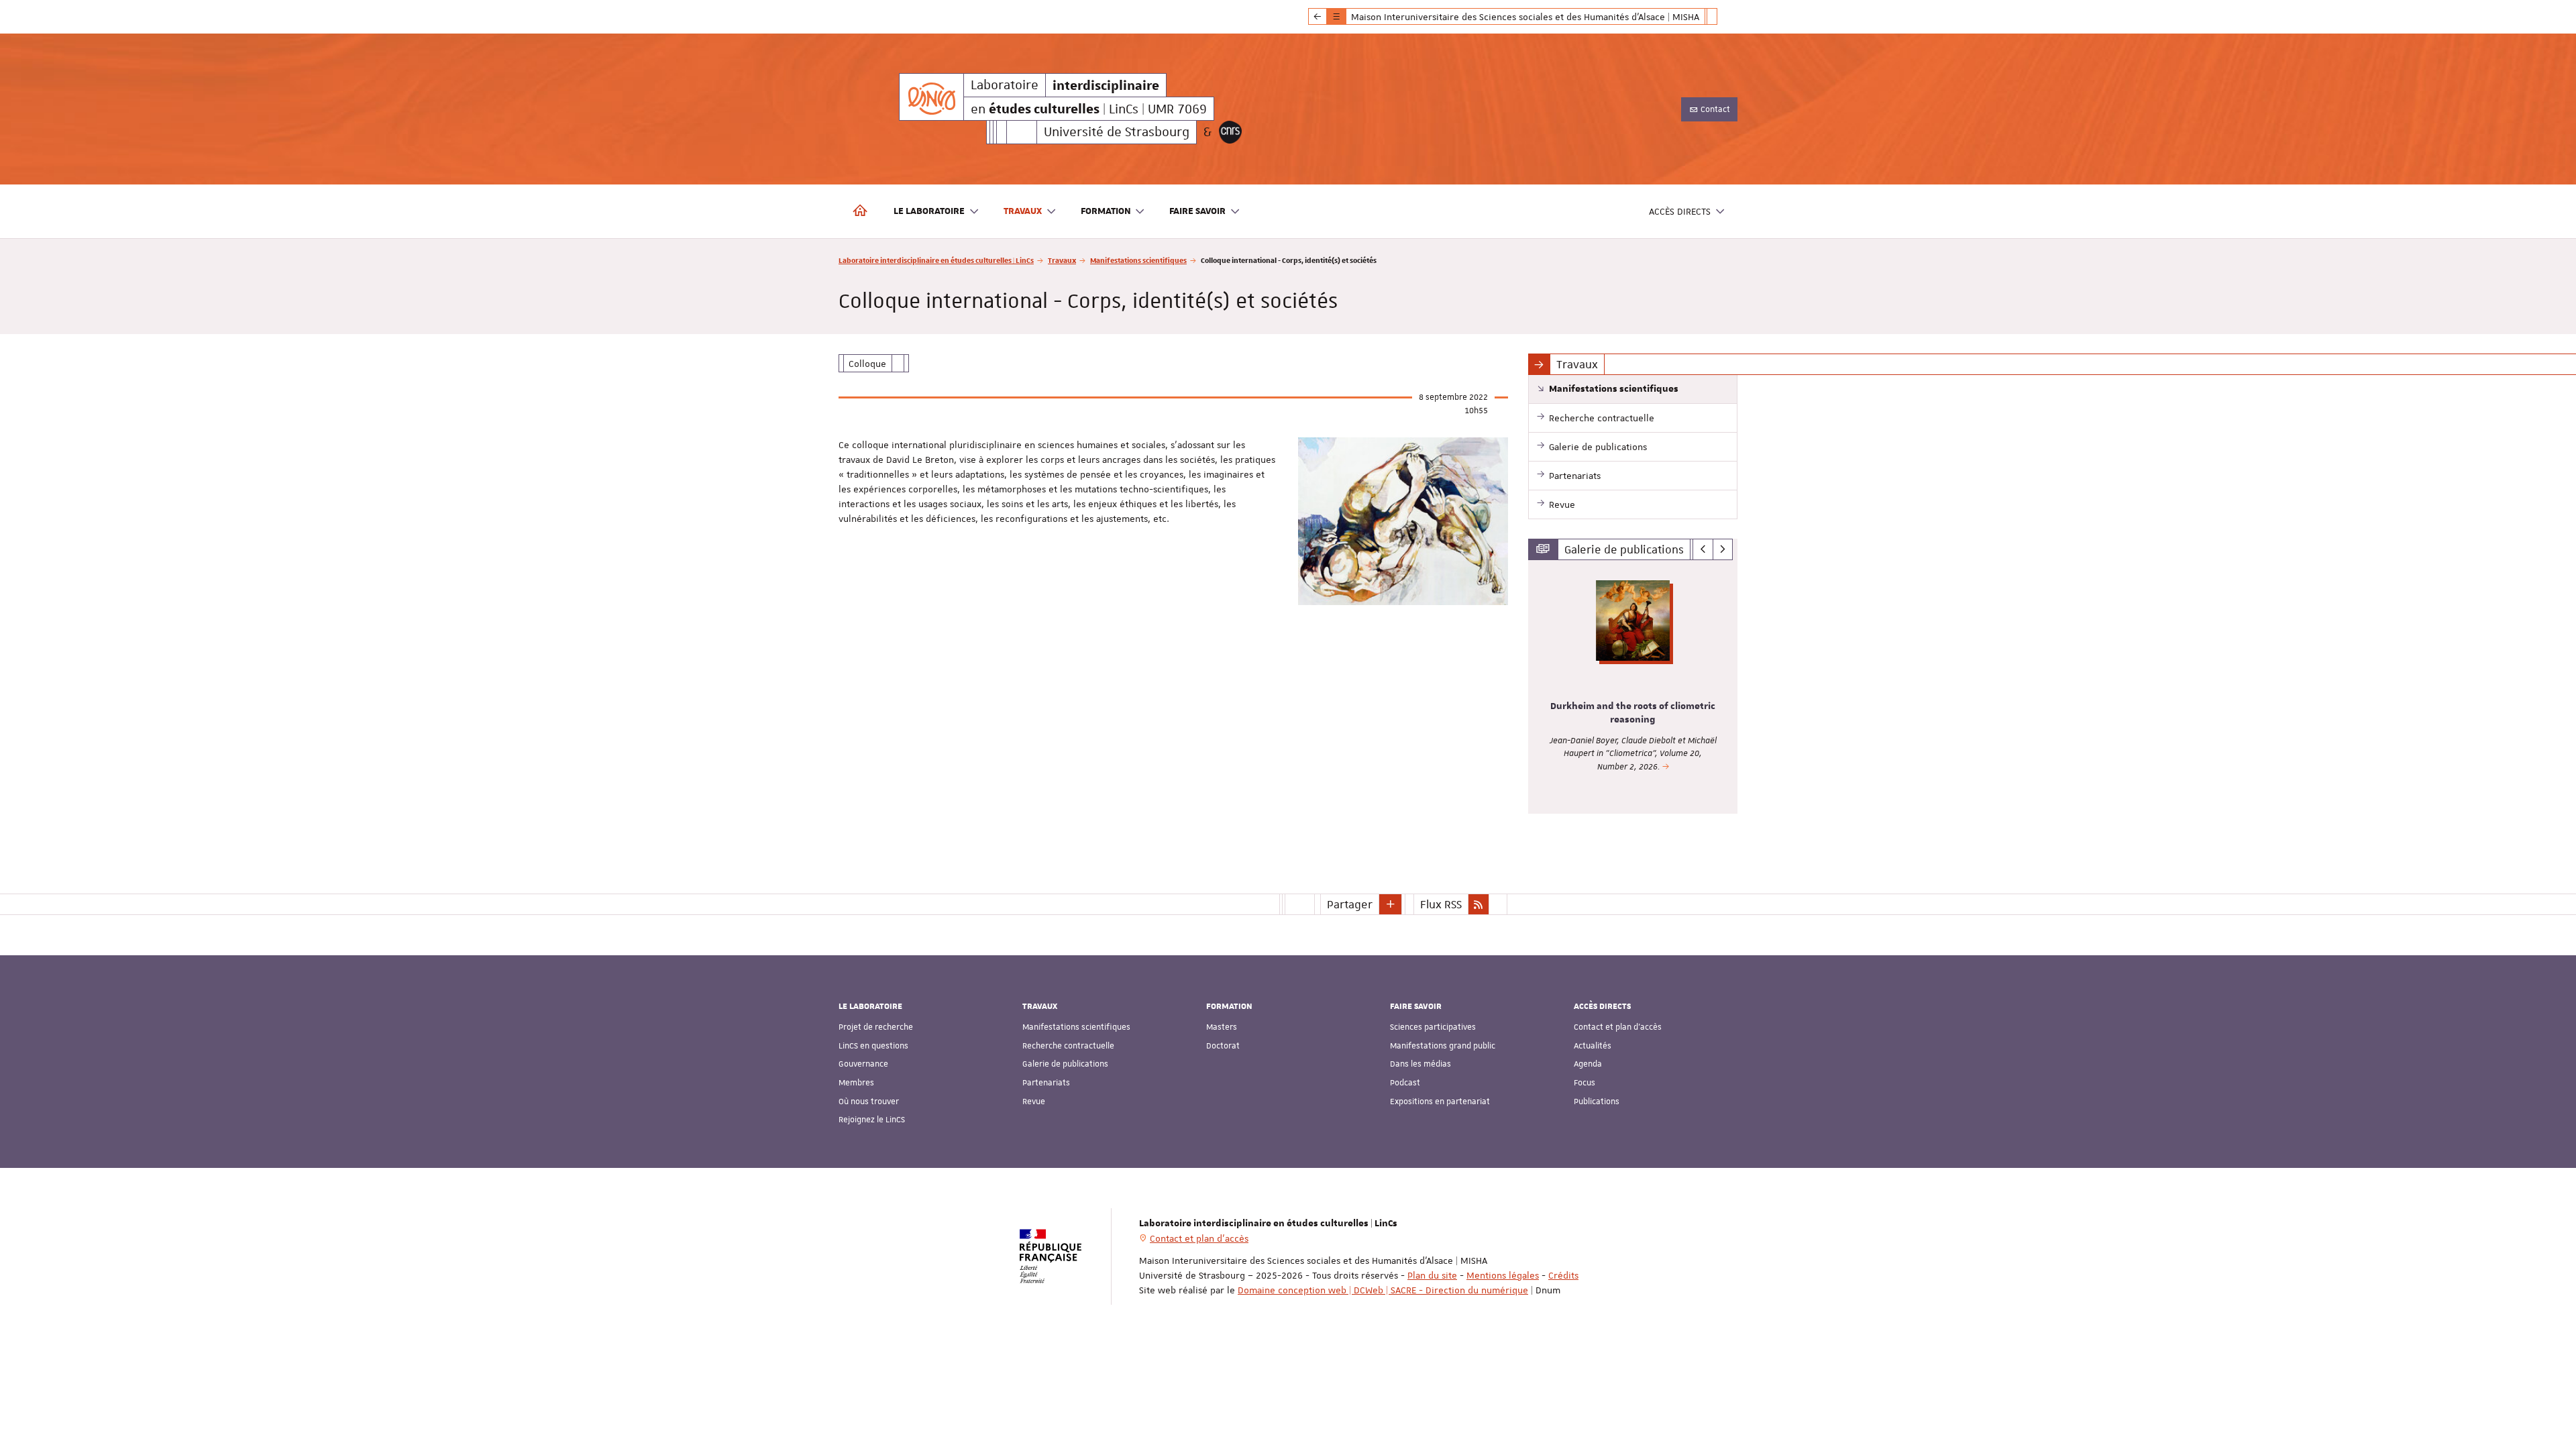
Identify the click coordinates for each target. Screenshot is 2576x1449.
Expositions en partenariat (1440, 1102)
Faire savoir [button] (1197, 211)
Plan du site (1432, 1275)
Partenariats (1046, 1083)
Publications (1597, 1102)
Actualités (1593, 1046)
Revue (1034, 1102)
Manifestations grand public (1443, 1046)
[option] (1633, 687)
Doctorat (1223, 1046)
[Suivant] (1723, 549)
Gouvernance (863, 1064)
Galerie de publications (1065, 1064)
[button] (1391, 904)
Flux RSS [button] (1441, 904)
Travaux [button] (1023, 211)
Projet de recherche (876, 1027)
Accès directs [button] (1680, 211)
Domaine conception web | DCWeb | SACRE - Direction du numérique (1383, 1290)
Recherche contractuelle (1068, 1046)
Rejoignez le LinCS (872, 1120)
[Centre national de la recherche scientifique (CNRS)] (1230, 132)
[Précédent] (1703, 549)
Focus (1585, 1083)
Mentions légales (1503, 1275)
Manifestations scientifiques (1138, 260)
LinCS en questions (873, 1046)
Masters (1222, 1027)
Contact (1714, 109)
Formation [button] (1106, 211)
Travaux (1062, 260)
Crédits (1563, 1275)
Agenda (1588, 1064)
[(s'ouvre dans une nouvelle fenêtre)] (1403, 521)
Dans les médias (1420, 1064)
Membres (856, 1083)
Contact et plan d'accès (1618, 1027)
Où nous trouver (869, 1102)
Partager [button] (1350, 904)
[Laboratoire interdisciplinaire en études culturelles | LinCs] (931, 97)
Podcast (1405, 1083)
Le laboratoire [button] (929, 211)
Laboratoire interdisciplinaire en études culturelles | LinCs (936, 260)
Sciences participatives (1433, 1027)
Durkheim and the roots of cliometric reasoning (1633, 713)
